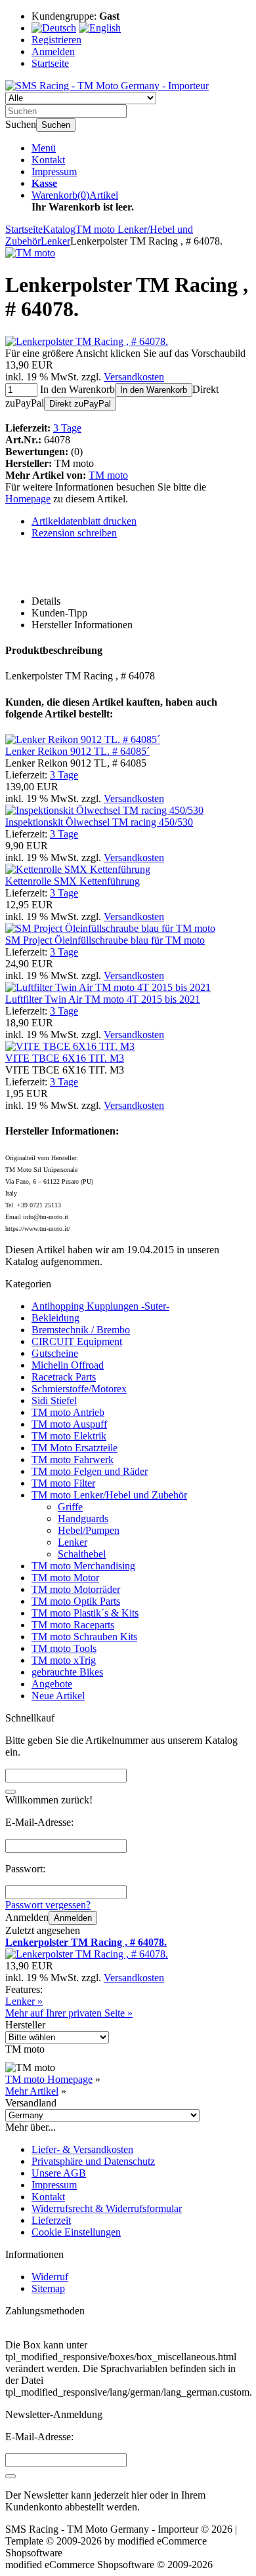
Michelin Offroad (68, 1365)
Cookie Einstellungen (76, 2232)
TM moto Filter (63, 1483)
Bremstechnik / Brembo (81, 1330)
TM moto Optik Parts (76, 1601)
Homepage (28, 499)
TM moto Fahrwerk (73, 1459)
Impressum (54, 171)
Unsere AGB (59, 2173)
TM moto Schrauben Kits (84, 1637)
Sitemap (48, 2288)
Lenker (73, 1542)
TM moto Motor (65, 1578)
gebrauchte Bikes (67, 1672)
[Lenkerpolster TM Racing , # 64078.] (87, 341)
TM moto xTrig (64, 1660)
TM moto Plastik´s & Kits (85, 1613)
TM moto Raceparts (73, 1625)
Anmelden (73, 1918)
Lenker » (24, 2001)
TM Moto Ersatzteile (75, 1448)
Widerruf (50, 2277)
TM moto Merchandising (83, 1566)
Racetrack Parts (64, 1377)
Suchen (56, 125)
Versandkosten (134, 377)
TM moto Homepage (49, 2079)
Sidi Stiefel (54, 1400)
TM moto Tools (64, 1648)
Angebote (52, 1684)
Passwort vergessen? (48, 1905)
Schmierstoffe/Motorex (79, 1389)
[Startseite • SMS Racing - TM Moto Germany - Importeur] (107, 86)
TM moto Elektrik (69, 1436)
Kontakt (48, 160)
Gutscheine (55, 1353)
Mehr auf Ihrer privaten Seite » (69, 2013)
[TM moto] (30, 253)
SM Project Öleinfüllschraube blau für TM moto (105, 940)
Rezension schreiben (74, 533)
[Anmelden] (11, 2476)
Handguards (83, 1519)
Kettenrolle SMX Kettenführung (73, 881)
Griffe (70, 1507)
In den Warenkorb (154, 390)
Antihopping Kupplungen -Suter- (100, 1306)
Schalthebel (82, 1554)
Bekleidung (55, 1318)
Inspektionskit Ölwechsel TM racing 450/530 (99, 822)
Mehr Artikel (32, 2091)
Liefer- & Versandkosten (82, 2149)
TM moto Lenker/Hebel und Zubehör (109, 1495)
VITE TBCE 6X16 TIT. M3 (65, 1058)
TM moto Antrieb (68, 1412)
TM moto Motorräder (76, 1589)
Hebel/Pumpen (89, 1530)
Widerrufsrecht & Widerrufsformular (107, 2208)
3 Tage (67, 428)
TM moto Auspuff (69, 1424)
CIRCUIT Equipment (77, 1341)
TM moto (108, 475)
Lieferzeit (51, 2220)
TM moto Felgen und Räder (90, 1471)
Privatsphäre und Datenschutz (93, 2161)
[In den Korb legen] (11, 1792)
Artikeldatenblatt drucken (84, 521)
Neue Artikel (58, 1696)
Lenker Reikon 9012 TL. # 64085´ (77, 751)
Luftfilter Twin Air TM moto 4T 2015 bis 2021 (103, 999)
